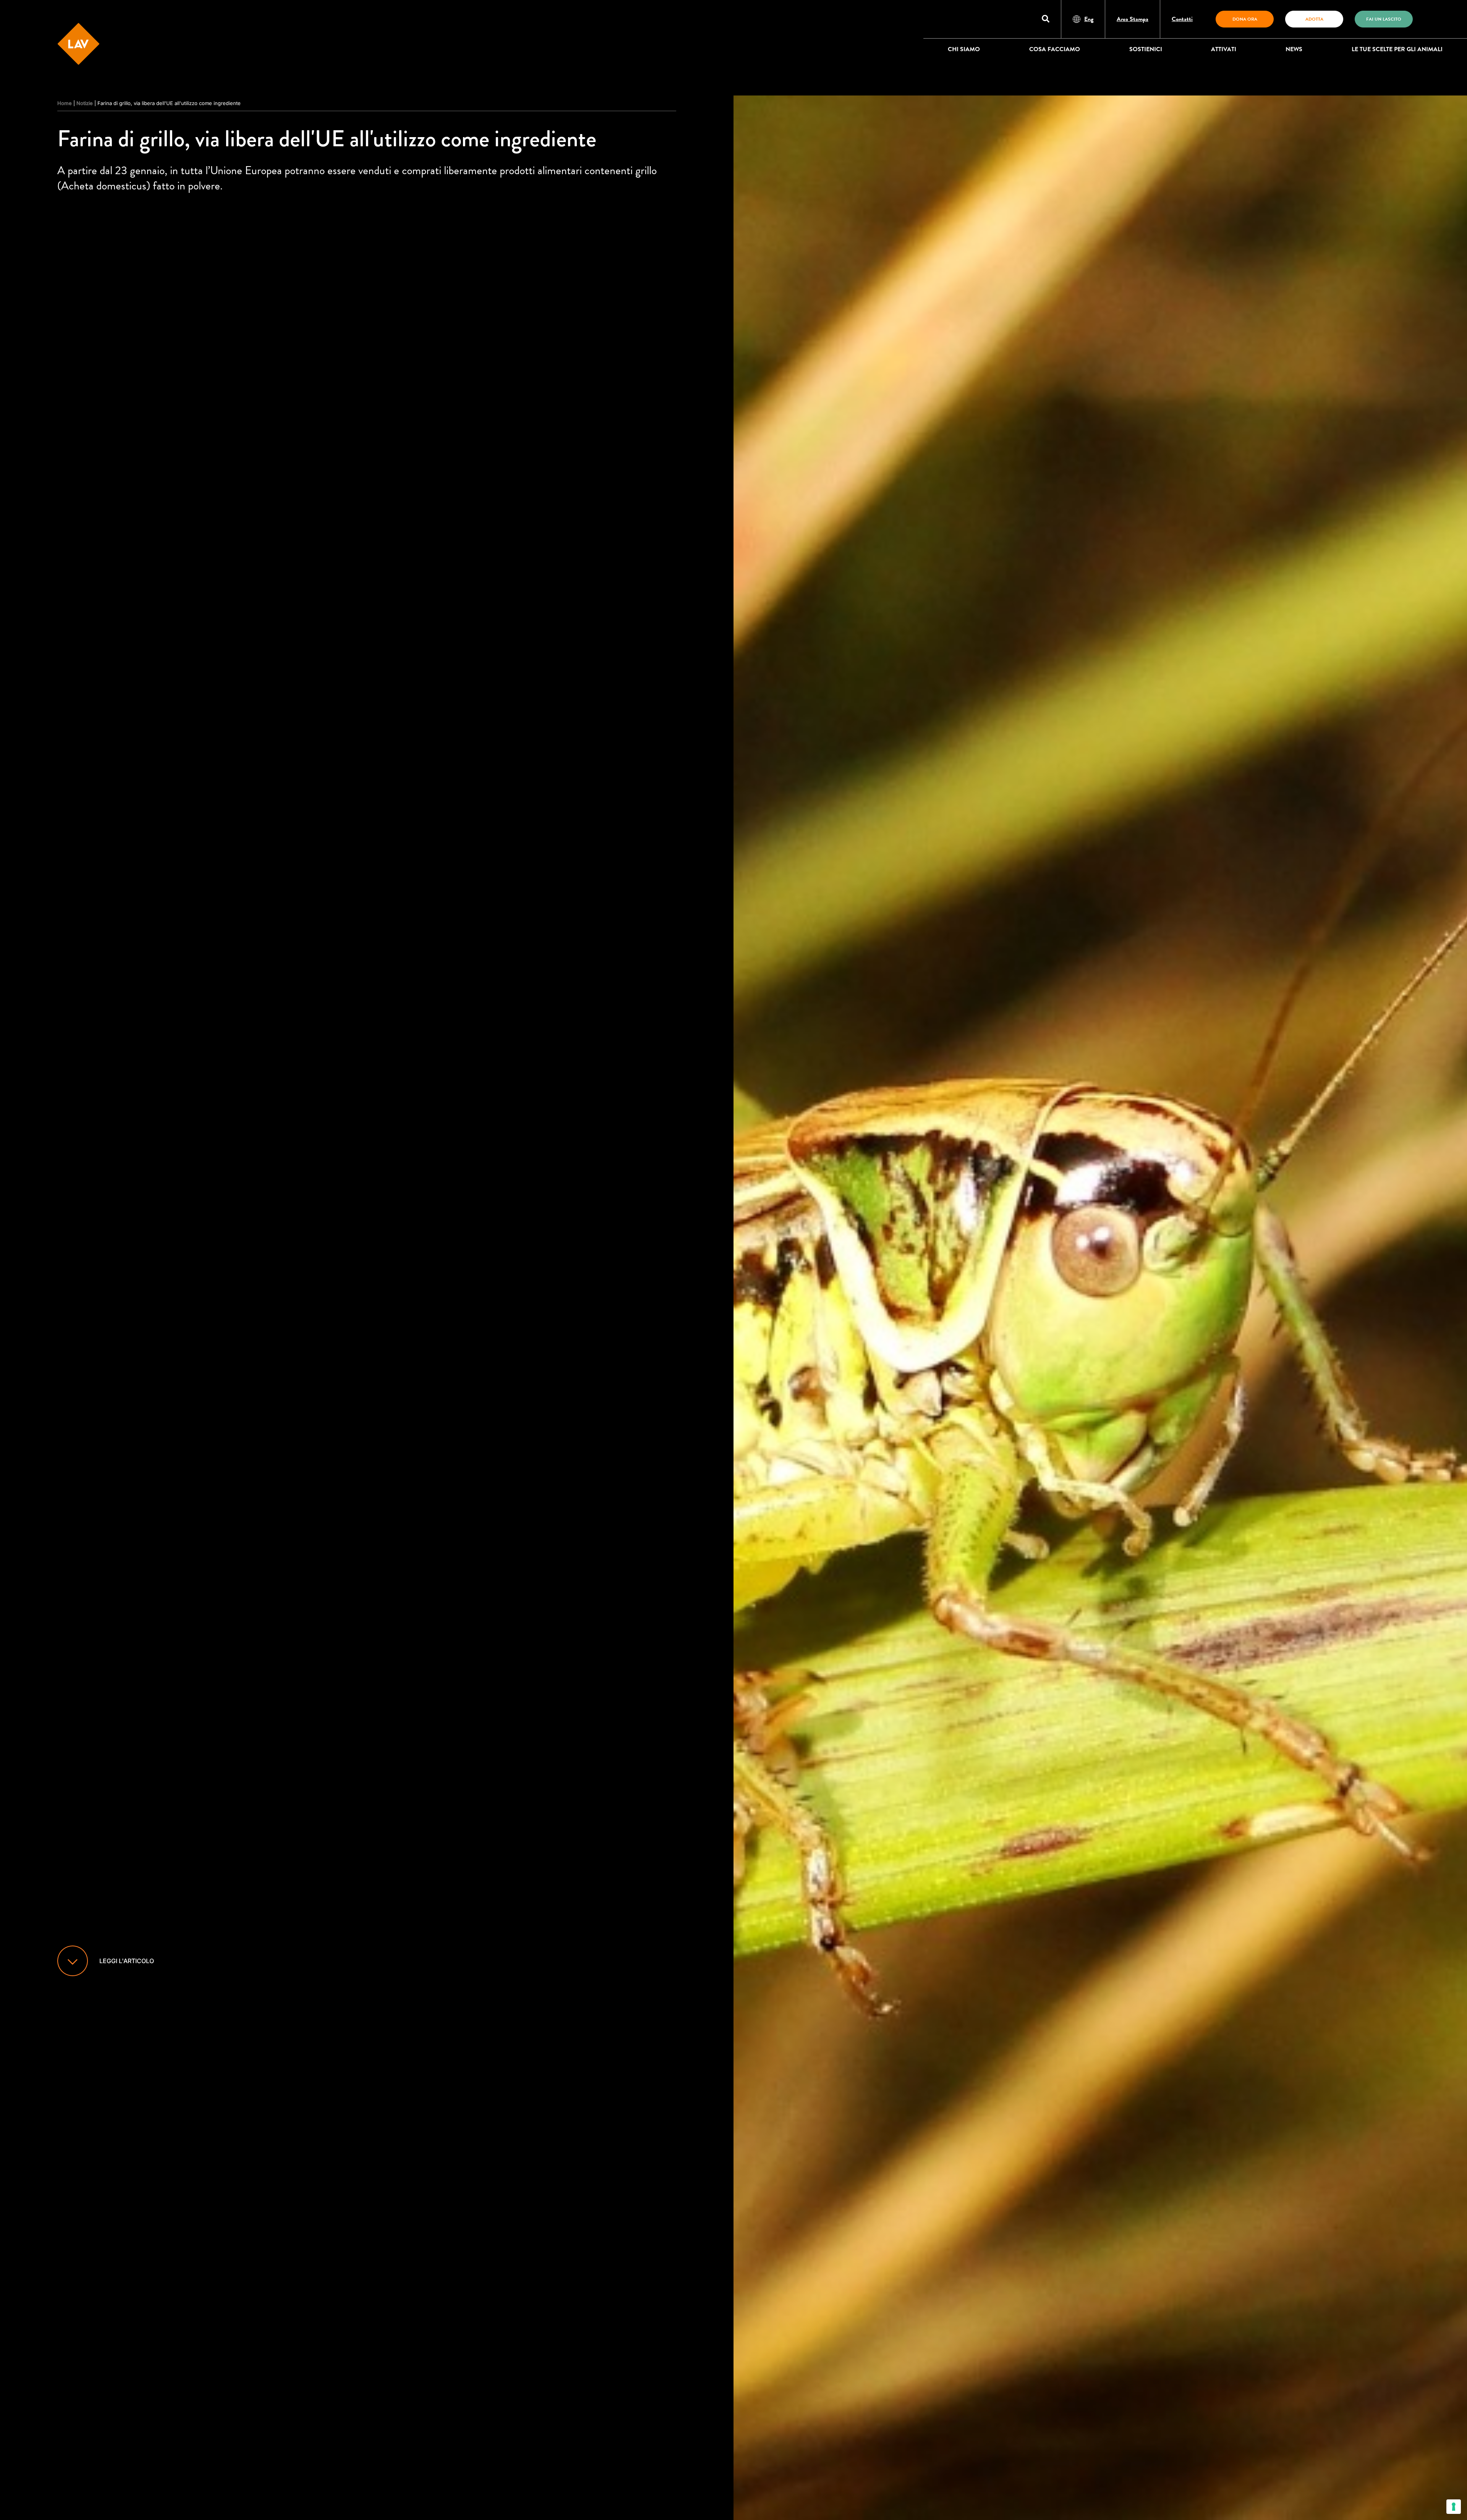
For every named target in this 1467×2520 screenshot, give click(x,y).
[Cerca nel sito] (1046, 19)
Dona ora (1245, 19)
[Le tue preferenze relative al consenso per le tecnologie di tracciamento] (1454, 2507)
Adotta (1314, 19)
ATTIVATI (1224, 49)
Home (65, 103)
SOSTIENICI (1146, 49)
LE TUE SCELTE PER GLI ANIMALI (1397, 49)
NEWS (1294, 49)
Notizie (85, 103)
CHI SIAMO (964, 49)
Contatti (1182, 19)
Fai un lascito (1384, 19)
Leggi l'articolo (127, 1961)
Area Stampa (1133, 19)
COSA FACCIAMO (1055, 49)
